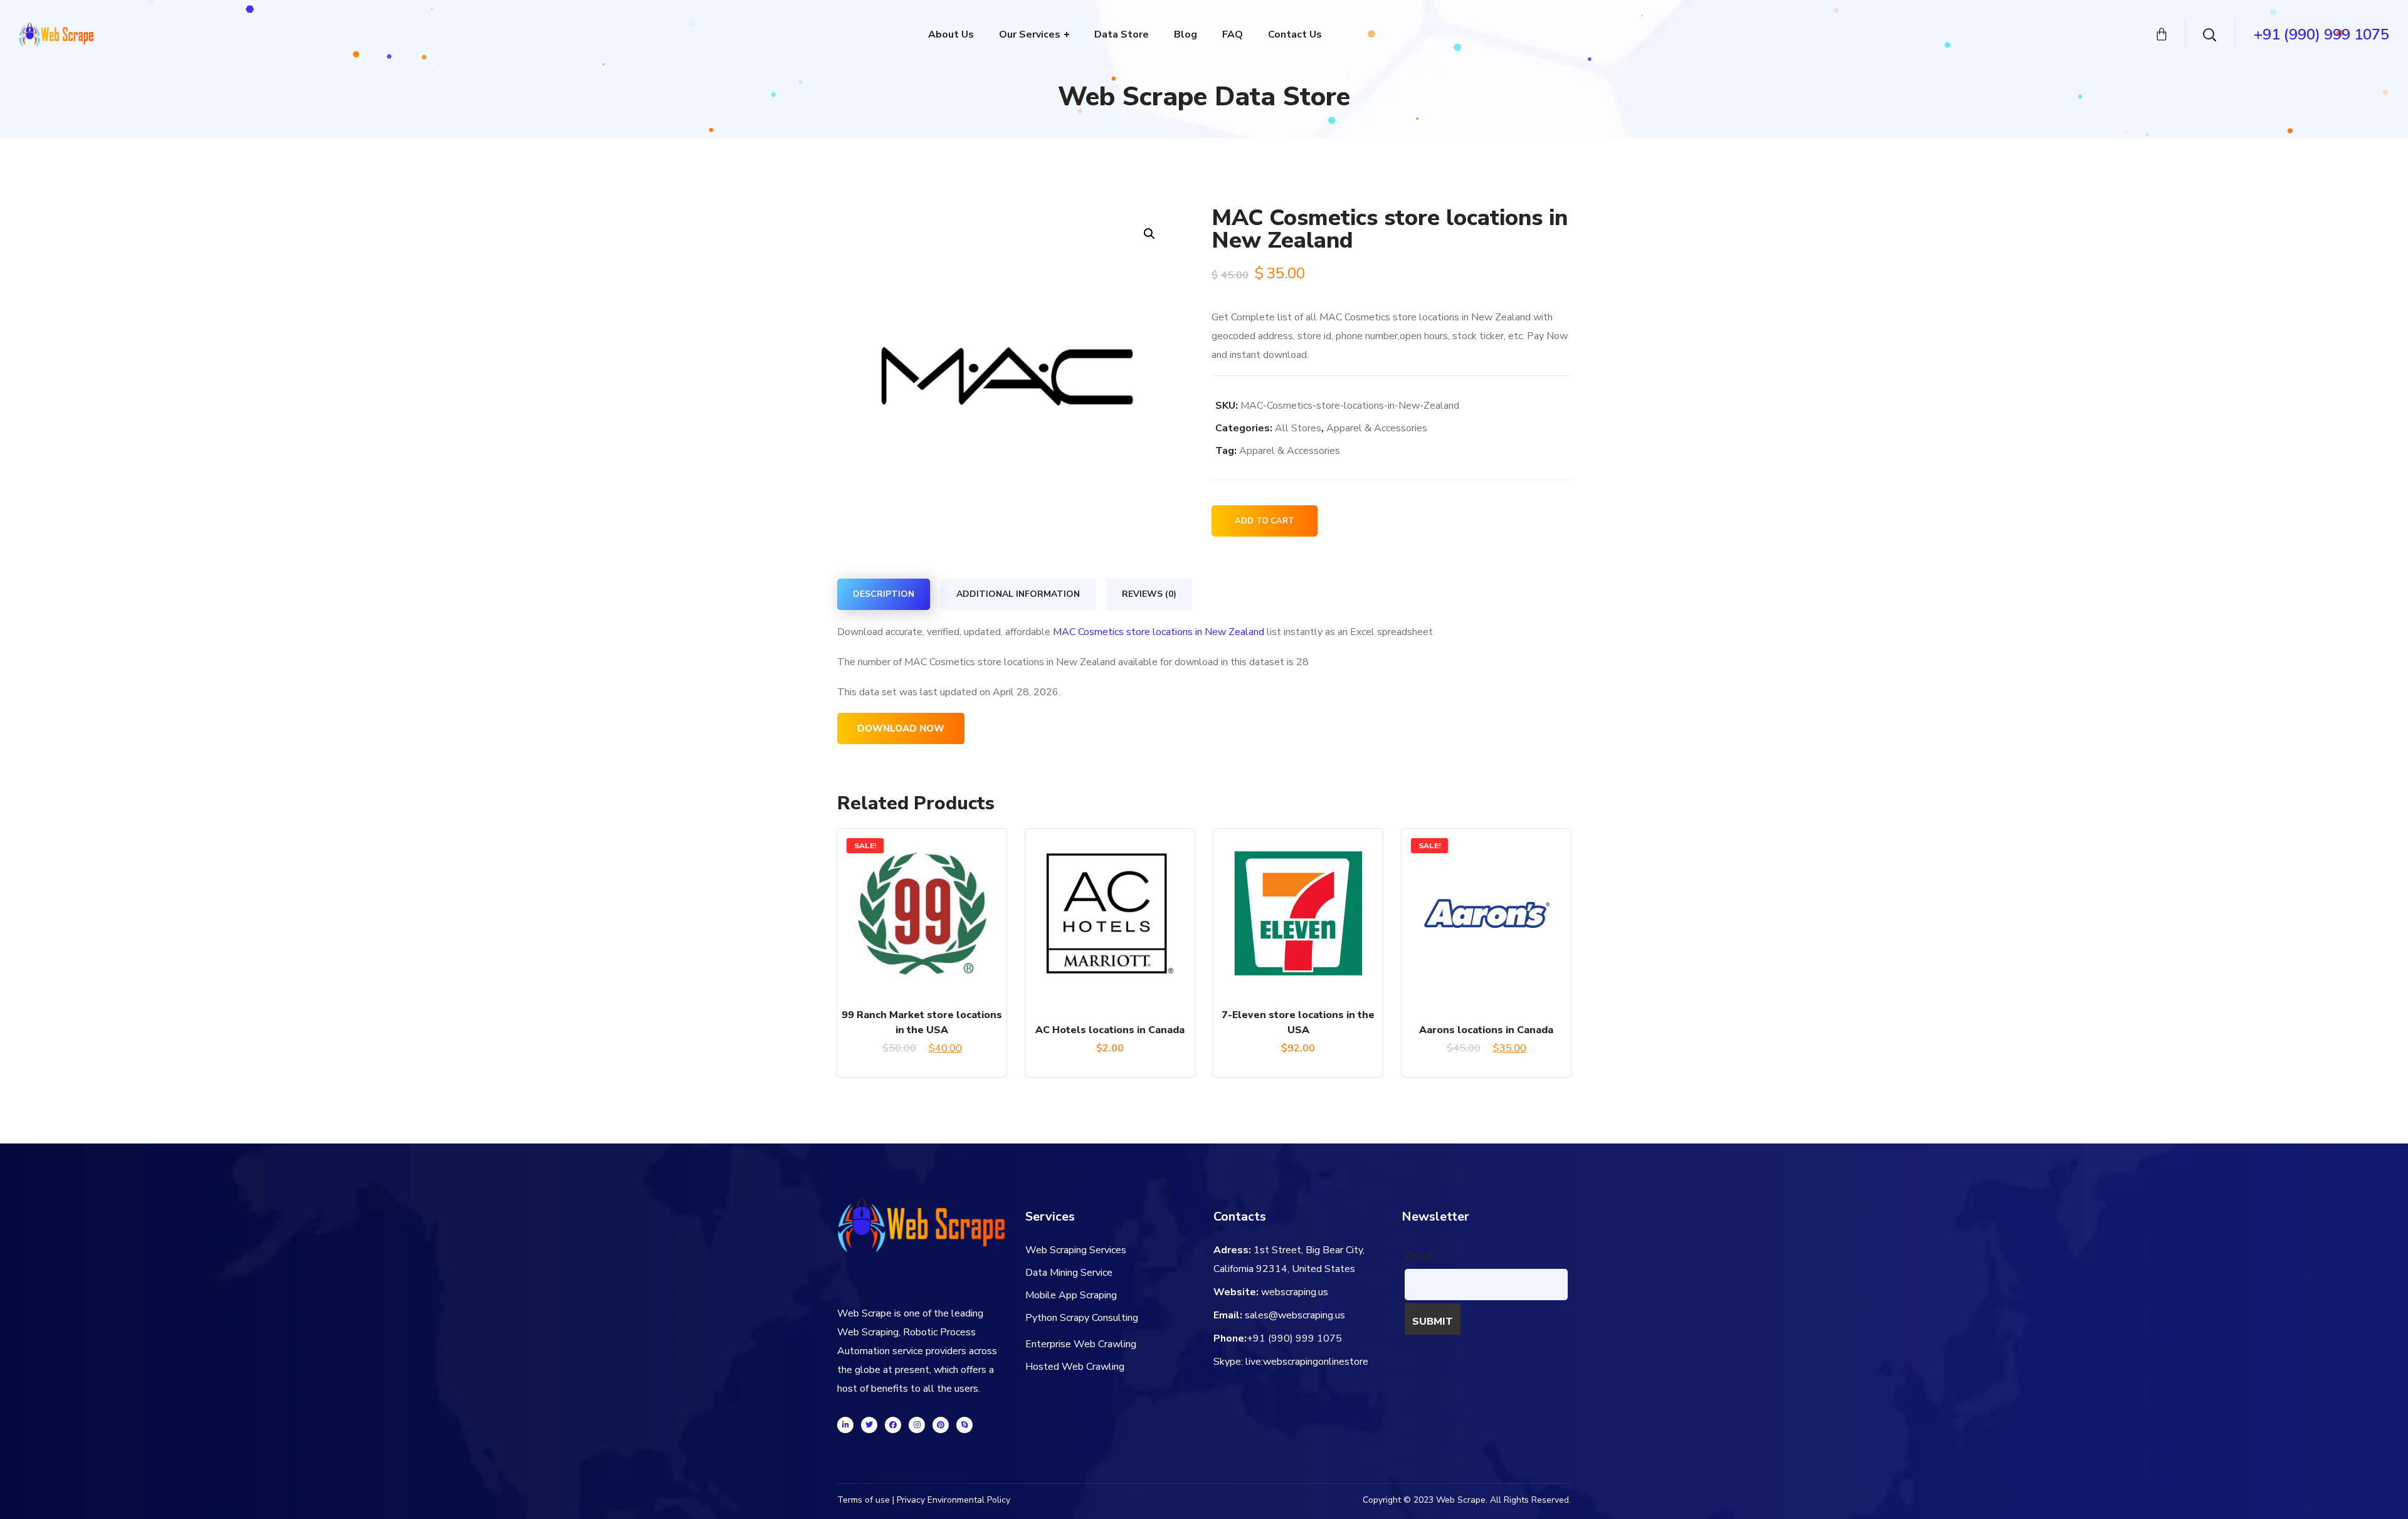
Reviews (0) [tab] (1149, 594)
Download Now (901, 728)
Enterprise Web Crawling (1081, 1344)
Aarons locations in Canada (1486, 1030)
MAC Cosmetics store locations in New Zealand (1159, 632)
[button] (1149, 234)
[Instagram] (917, 1425)
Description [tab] (884, 594)
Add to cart (1265, 521)
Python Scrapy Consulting (1082, 1318)
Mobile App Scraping (1071, 1295)
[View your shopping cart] (2162, 34)
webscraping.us (1295, 1292)
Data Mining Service (1069, 1273)
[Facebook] (893, 1425)
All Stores (1298, 428)
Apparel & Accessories (1377, 428)
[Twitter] (869, 1425)
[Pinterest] (941, 1425)
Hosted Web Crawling (1075, 1367)
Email (1419, 1256)
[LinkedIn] (845, 1425)
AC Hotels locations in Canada (1110, 1030)
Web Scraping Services (1076, 1250)
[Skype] (964, 1425)
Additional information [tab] (1018, 594)
